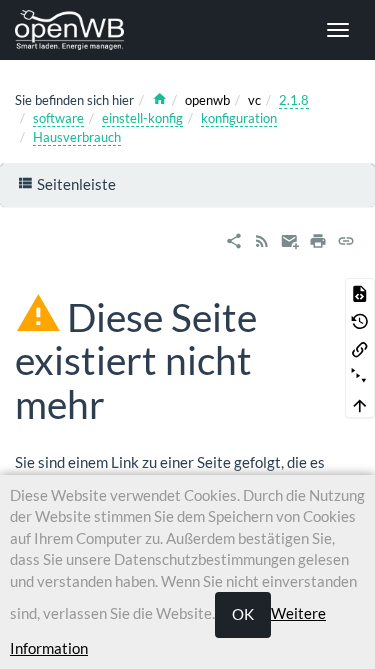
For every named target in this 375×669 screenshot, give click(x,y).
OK (243, 614)
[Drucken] (318, 238)
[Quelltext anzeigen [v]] (360, 292)
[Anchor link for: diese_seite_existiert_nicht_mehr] (124, 401)
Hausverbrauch (77, 137)
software (58, 118)
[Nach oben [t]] (360, 404)
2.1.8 (294, 100)
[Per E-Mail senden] (290, 238)
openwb (207, 100)
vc (254, 100)
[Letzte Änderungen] (262, 238)
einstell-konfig (142, 118)
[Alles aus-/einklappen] (360, 376)
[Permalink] (346, 238)
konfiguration (239, 118)
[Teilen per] (234, 238)
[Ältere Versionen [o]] (360, 320)
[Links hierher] (360, 348)
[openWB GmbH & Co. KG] (77, 30)
